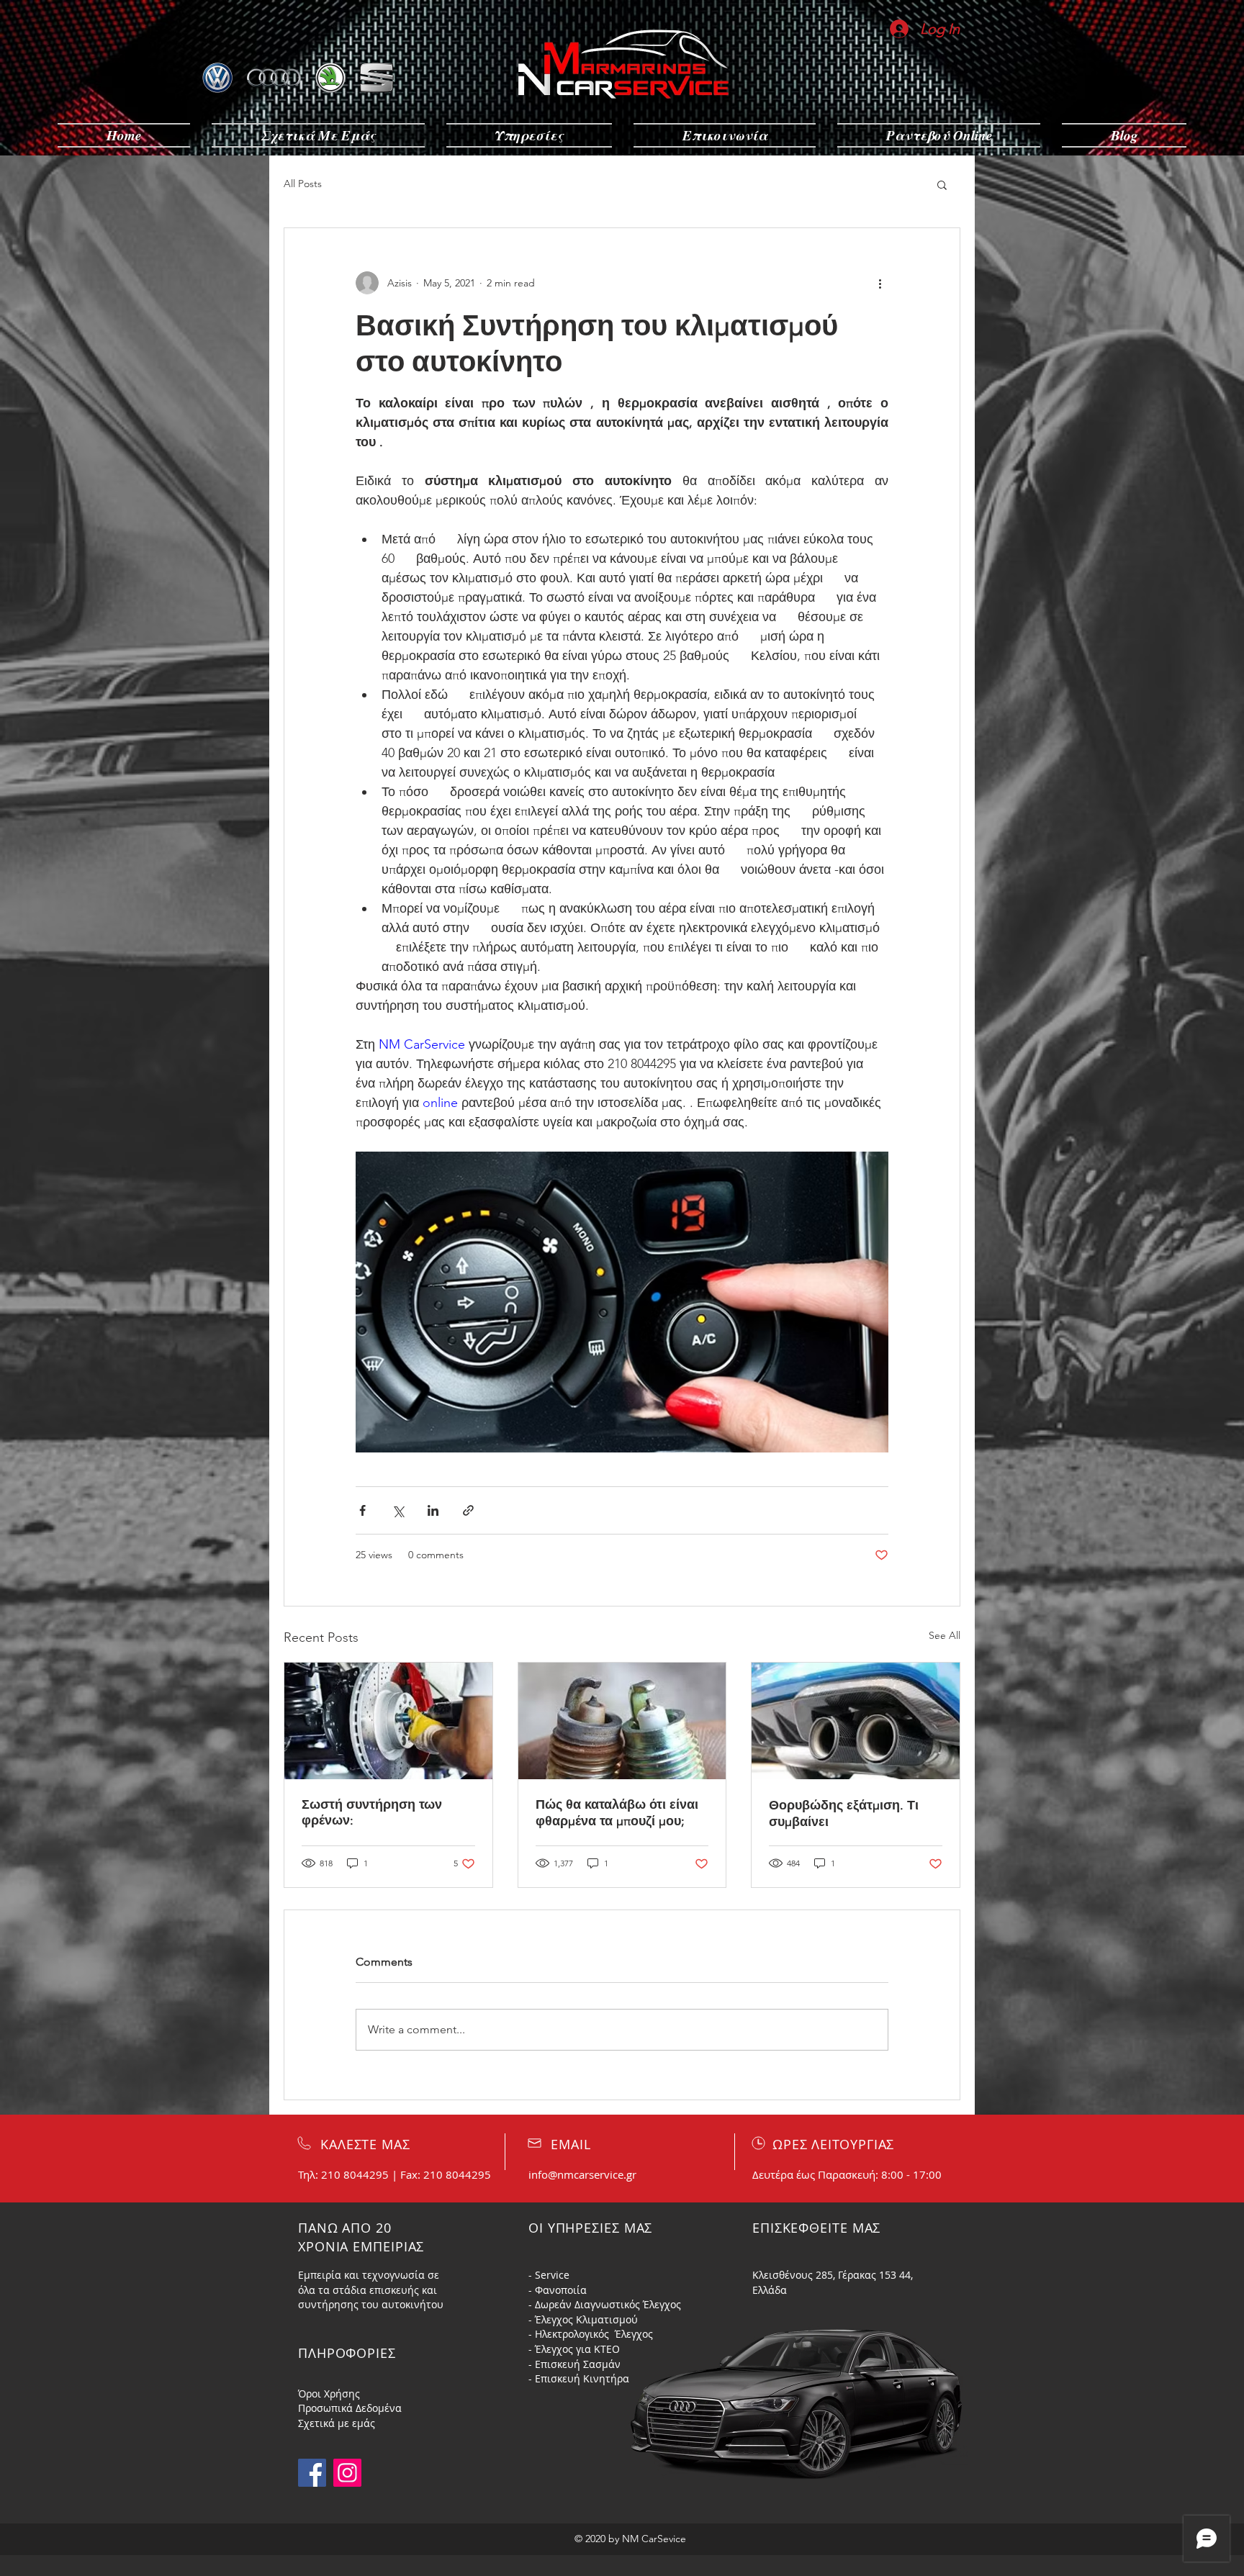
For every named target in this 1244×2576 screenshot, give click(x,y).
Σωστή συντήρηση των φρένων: (372, 1812)
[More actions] (880, 283)
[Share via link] (468, 1510)
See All (945, 1635)
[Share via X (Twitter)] (398, 1510)
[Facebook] (312, 2473)
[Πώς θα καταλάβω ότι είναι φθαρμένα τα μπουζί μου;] (622, 1721)
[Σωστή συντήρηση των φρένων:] (388, 1721)
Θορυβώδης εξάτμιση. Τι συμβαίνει (844, 1813)
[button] (942, 184)
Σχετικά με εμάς (337, 2423)
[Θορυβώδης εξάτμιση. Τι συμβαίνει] (856, 1721)
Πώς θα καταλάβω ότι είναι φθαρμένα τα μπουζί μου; (617, 1813)
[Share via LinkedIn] (433, 1510)
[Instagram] (347, 2473)
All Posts (303, 184)
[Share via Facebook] (362, 1510)
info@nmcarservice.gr (582, 2174)
